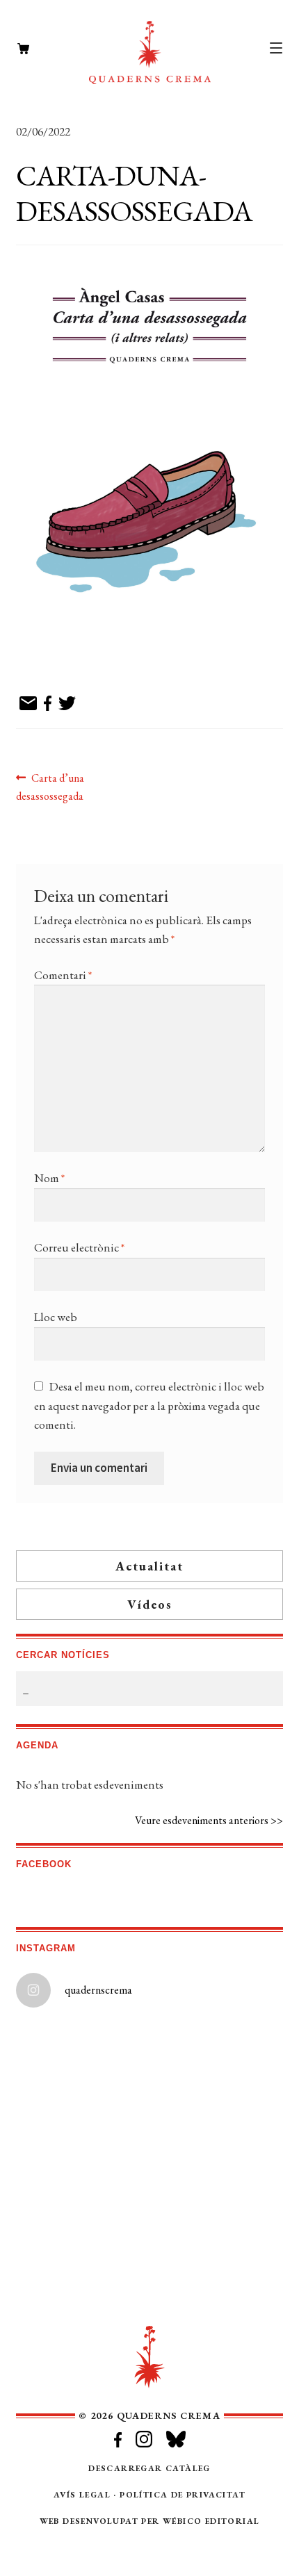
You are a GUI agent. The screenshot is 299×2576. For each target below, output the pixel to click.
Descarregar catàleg (149, 2468)
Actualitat (149, 1566)
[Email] (28, 704)
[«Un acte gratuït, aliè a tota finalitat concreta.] (217, 2137)
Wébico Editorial (211, 2521)
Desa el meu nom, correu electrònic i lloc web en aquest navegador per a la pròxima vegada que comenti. (149, 1405)
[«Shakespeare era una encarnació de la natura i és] (217, 2061)
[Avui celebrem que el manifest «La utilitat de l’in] (82, 2213)
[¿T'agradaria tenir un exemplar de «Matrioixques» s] (82, 2289)
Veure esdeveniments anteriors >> (209, 1820)
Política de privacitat (183, 2495)
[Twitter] (67, 704)
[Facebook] (48, 704)
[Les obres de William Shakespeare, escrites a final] (82, 2061)
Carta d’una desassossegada (50, 787)
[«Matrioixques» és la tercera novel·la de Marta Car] (217, 2289)
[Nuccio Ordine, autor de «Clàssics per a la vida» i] (217, 2213)
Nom (49, 1178)
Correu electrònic (79, 1247)
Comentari (63, 975)
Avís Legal (82, 2495)
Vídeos (150, 1604)
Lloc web (56, 1317)
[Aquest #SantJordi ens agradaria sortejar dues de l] (82, 2137)
